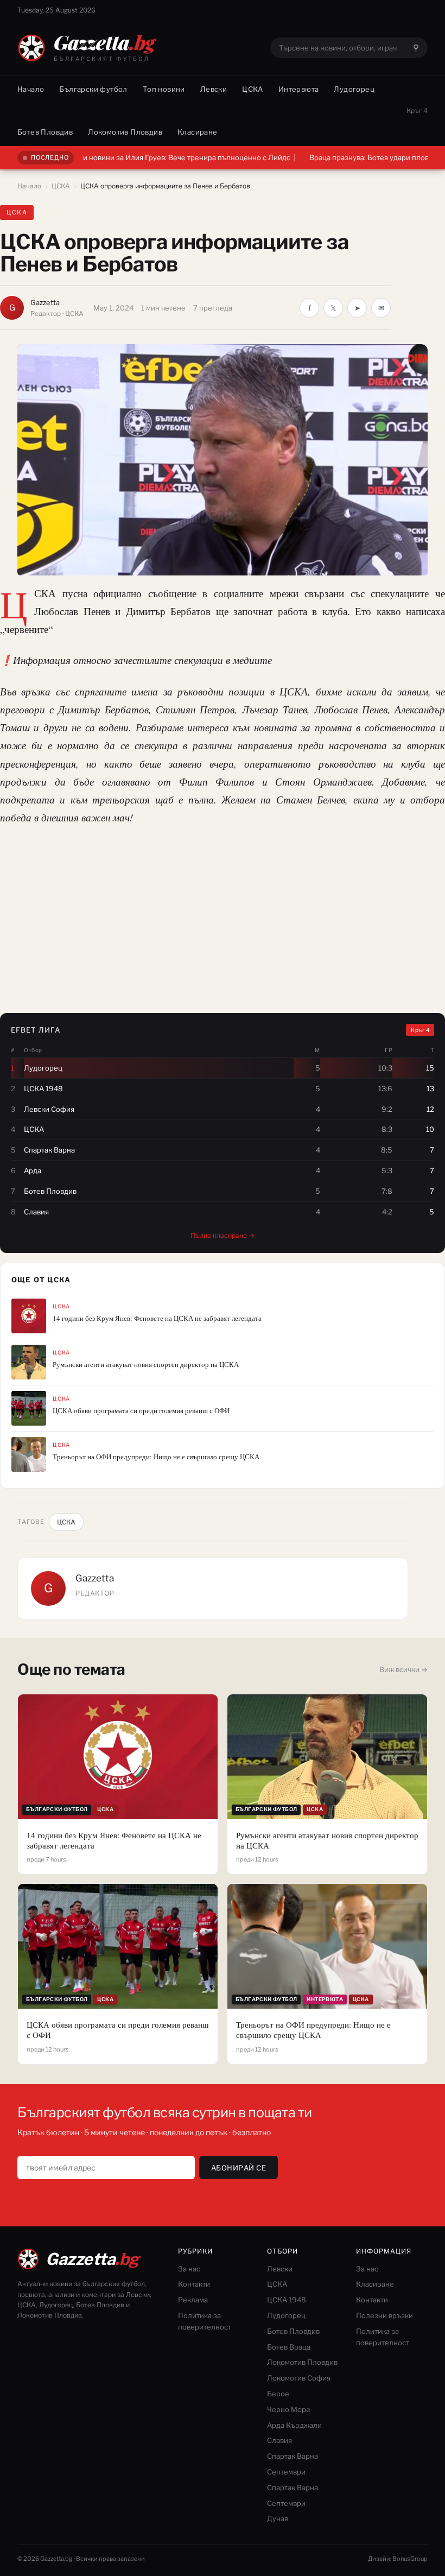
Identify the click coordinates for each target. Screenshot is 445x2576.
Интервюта (299, 89)
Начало (31, 89)
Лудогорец (354, 89)
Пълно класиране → (223, 1235)
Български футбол (93, 89)
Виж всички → (403, 1669)
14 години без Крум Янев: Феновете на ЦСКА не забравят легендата (157, 1318)
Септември (286, 2472)
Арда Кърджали (294, 2425)
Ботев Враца (289, 2347)
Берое (278, 2394)
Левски (214, 89)
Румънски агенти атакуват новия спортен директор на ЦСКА (146, 1365)
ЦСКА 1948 (287, 2300)
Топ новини (164, 89)
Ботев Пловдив (45, 132)
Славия (279, 2440)
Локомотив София (299, 2378)
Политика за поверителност (205, 2321)
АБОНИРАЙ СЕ (239, 2168)
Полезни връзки (384, 2315)
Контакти (194, 2284)
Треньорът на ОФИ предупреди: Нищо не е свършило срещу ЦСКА (156, 1457)
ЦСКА (253, 89)
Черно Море (289, 2409)
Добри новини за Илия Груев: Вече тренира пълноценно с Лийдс (123, 157)
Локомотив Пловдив (125, 132)
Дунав (278, 2518)
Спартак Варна (293, 2456)
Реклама (193, 2300)
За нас (189, 2269)
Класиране (198, 132)
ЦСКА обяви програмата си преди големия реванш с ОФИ (141, 1411)
